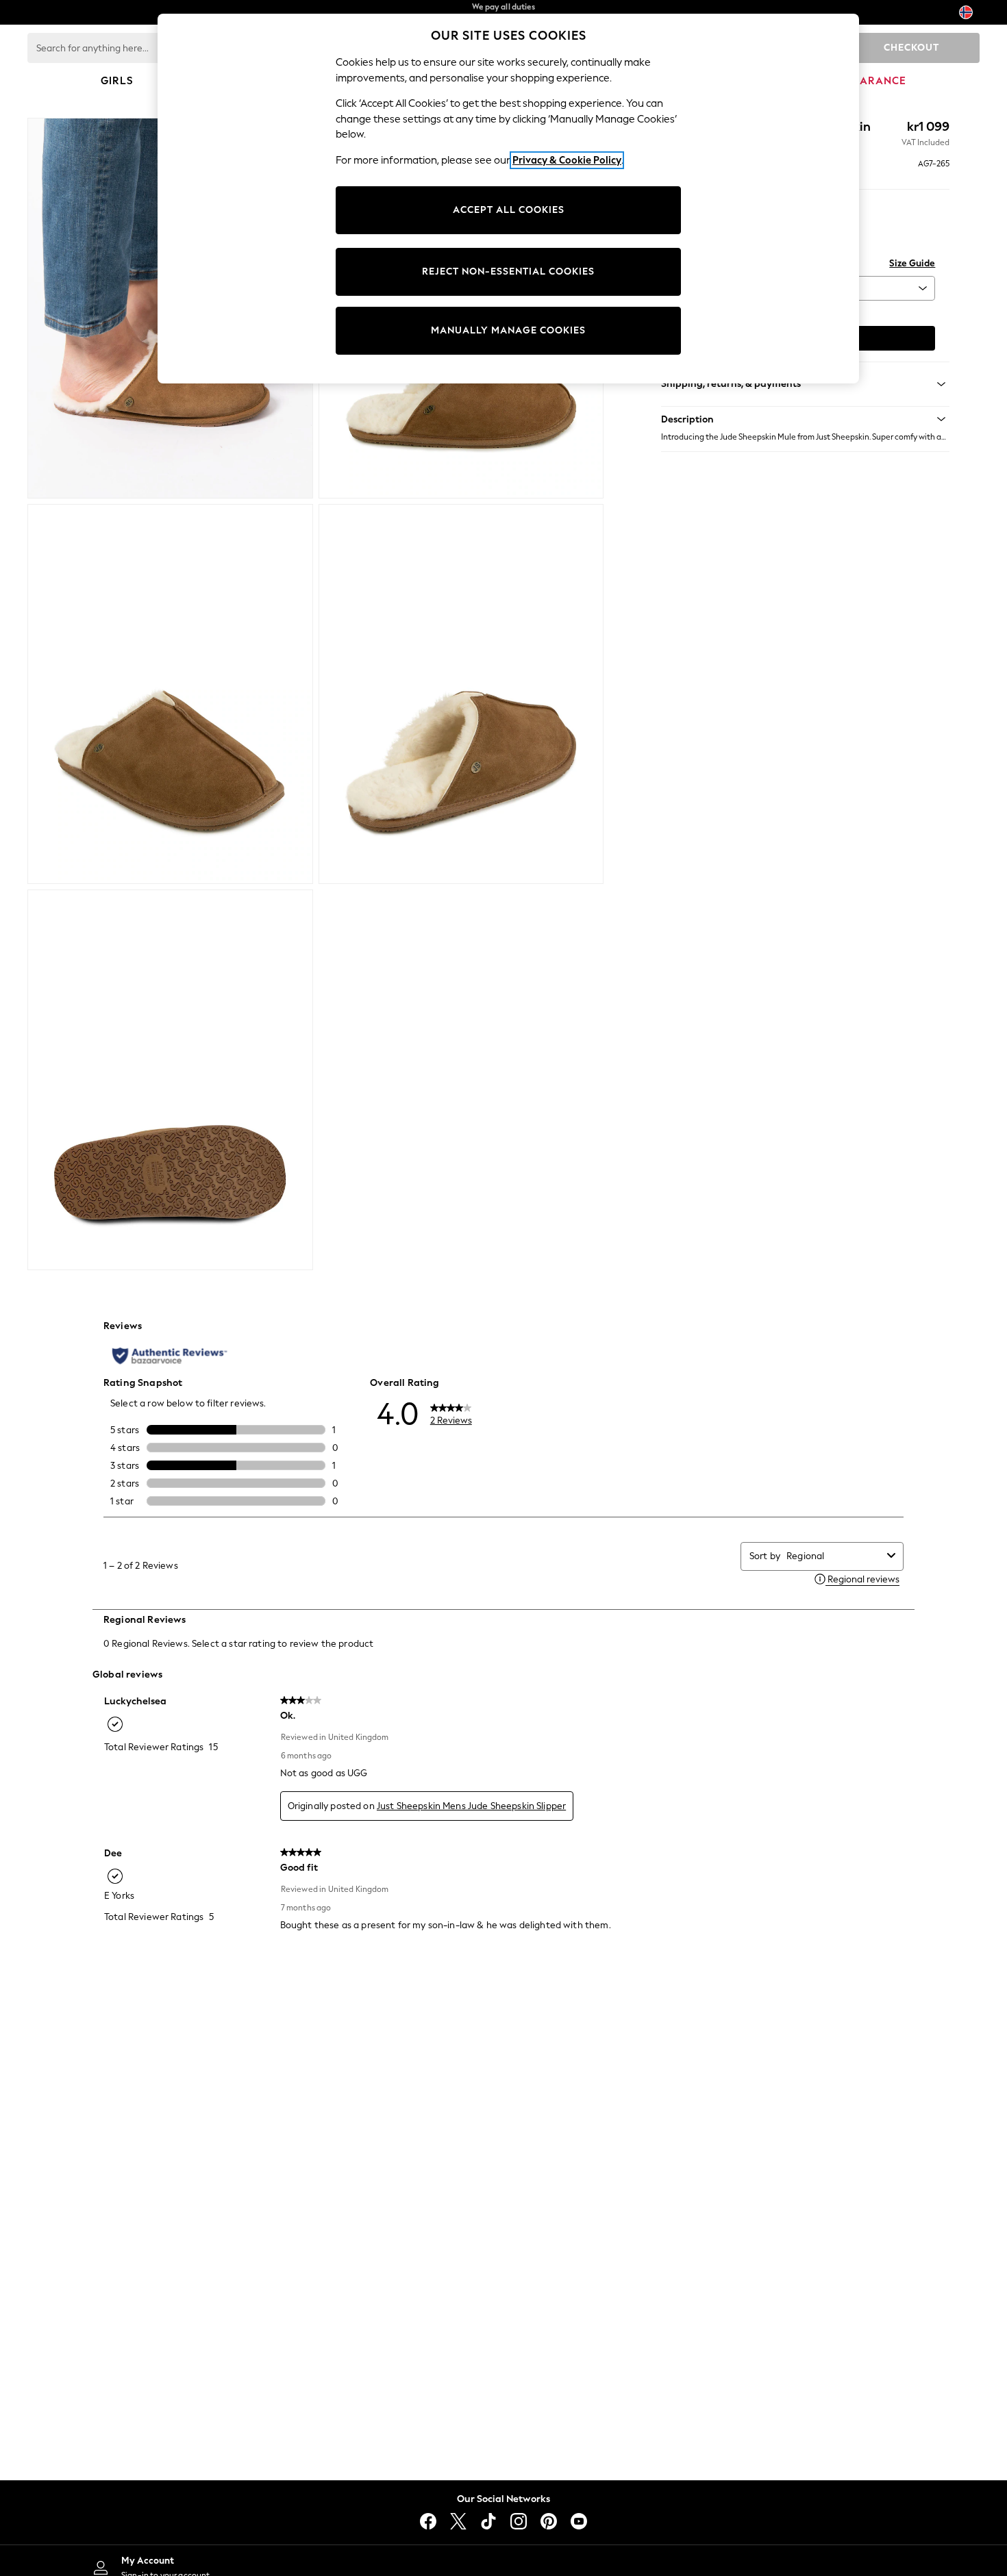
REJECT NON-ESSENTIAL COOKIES (508, 272)
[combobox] (834, 1556)
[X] (458, 2521)
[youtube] (579, 2521)
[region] (508, 199)
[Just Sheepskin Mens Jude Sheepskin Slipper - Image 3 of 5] (170, 694)
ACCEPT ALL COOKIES (509, 210)
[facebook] (428, 2521)
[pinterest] (549, 2521)
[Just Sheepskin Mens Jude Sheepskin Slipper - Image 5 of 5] (170, 1080)
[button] (805, 419)
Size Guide (912, 263)
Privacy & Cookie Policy (567, 160)
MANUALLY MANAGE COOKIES (508, 330)
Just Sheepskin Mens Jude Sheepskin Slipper (471, 1806)
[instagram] (519, 2521)
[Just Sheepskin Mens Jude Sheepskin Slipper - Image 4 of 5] (461, 694)
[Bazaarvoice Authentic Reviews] (170, 1356)
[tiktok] (488, 2521)
